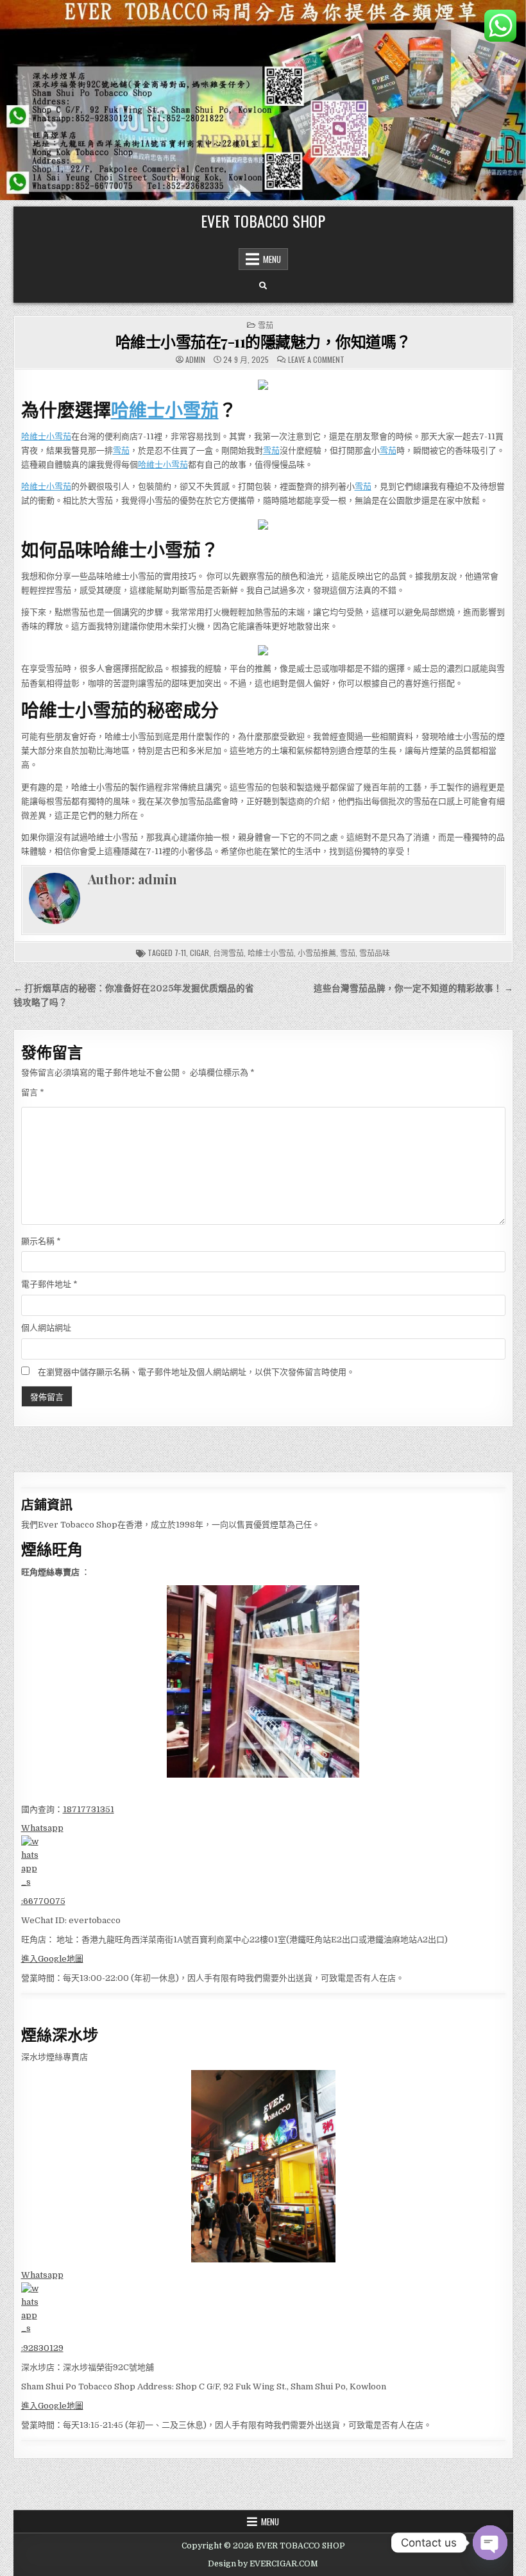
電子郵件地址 (49, 1284)
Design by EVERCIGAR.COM (263, 2564)
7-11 (180, 953)
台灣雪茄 (228, 953)
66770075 (44, 1901)
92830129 (43, 2348)
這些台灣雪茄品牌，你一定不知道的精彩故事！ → (413, 989)
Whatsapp (42, 1828)
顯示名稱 (41, 1241)
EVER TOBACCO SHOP (263, 221)
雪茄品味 (375, 953)
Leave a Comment (316, 360)
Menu (272, 259)
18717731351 (89, 1809)
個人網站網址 (46, 1328)
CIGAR (199, 953)
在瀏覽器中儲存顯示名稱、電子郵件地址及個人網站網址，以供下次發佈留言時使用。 (196, 1372)
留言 (33, 1092)
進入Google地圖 (52, 1959)
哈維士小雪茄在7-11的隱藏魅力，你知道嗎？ (263, 341)
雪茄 (266, 325)
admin (195, 360)
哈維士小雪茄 (165, 409)
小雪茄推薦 (317, 953)
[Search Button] (263, 286)
